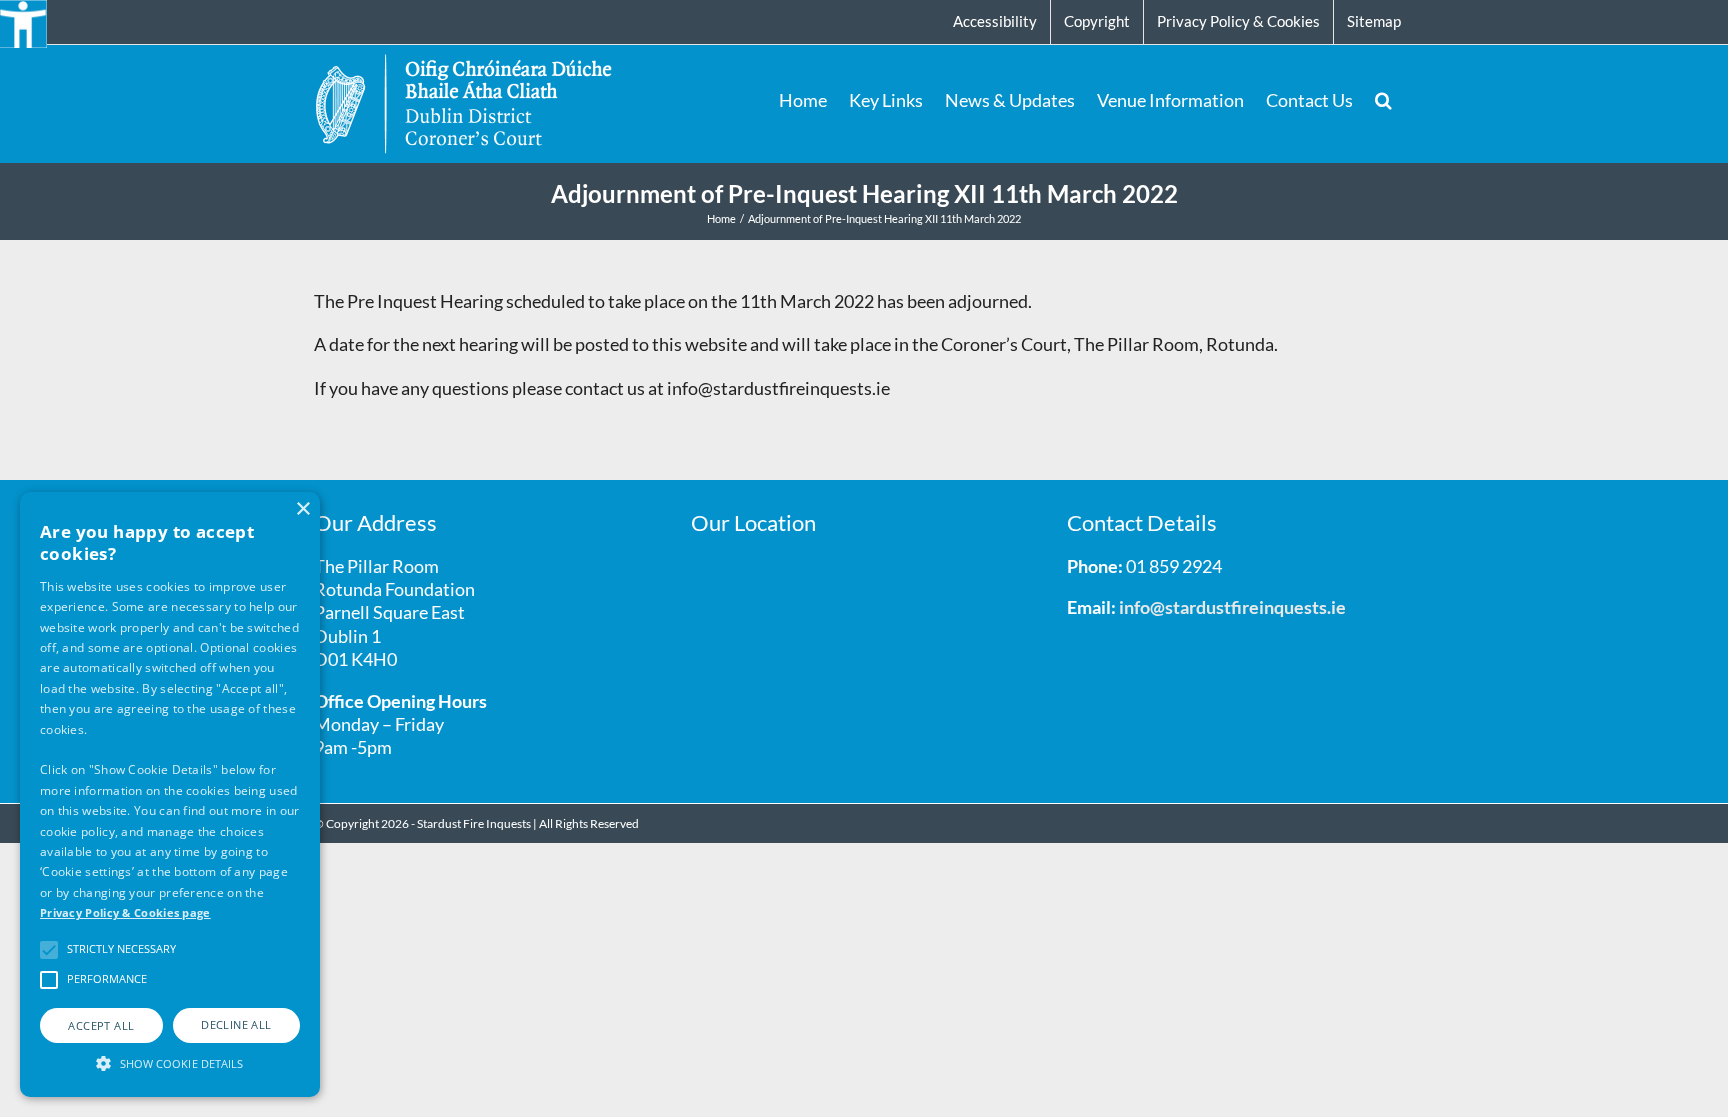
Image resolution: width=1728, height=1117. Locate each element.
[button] (1383, 100)
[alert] (170, 794)
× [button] (302, 509)
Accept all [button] (101, 1025)
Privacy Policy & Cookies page (125, 912)
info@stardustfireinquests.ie (1232, 607)
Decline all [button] (236, 1024)
